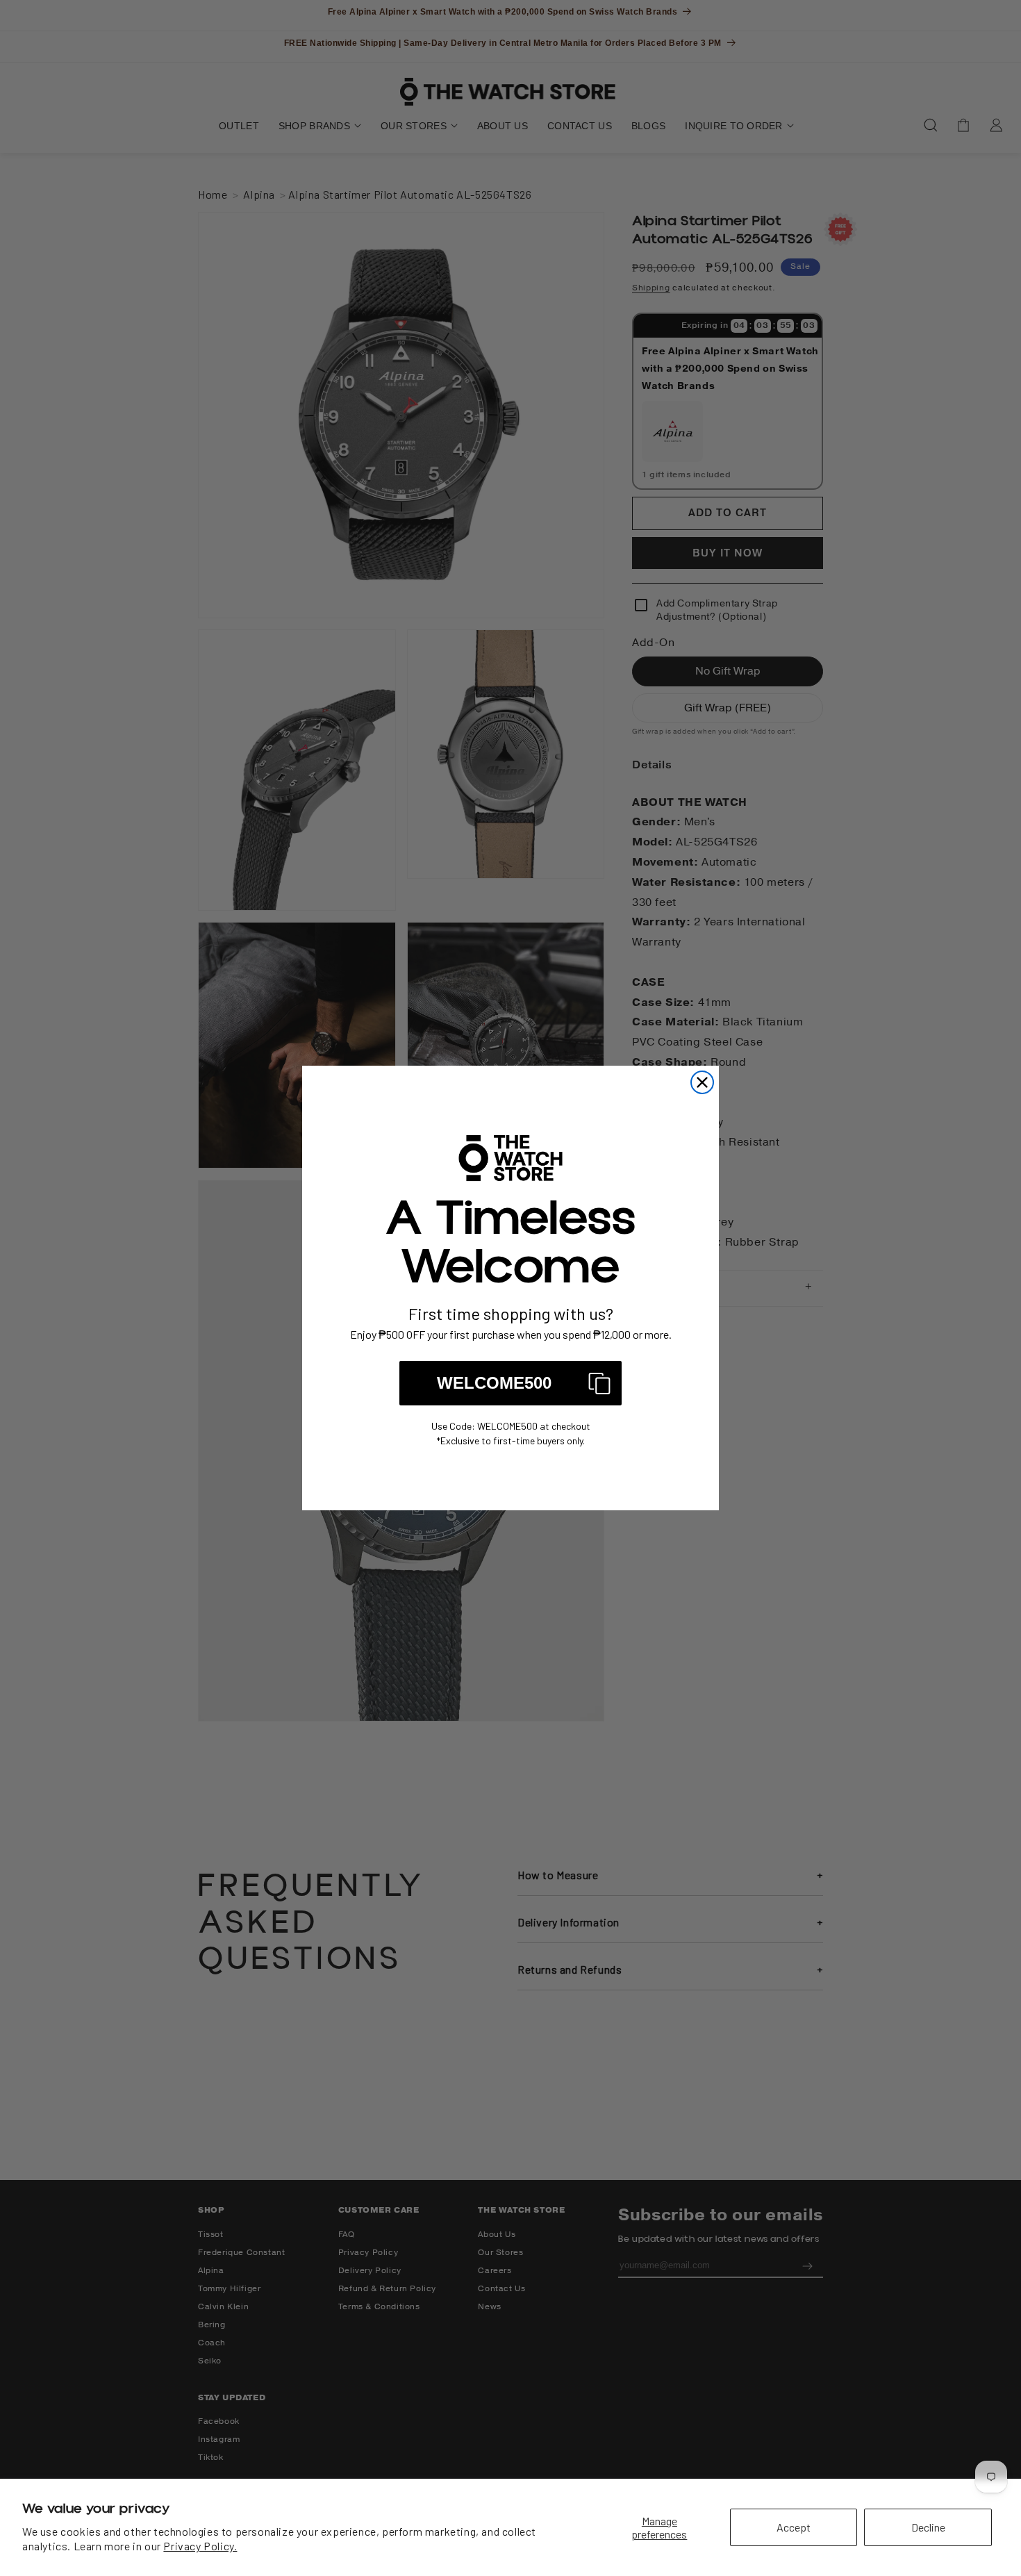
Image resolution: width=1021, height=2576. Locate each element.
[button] (510, 1383)
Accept (794, 2527)
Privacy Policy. (200, 2546)
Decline (928, 2527)
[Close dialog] (702, 1082)
